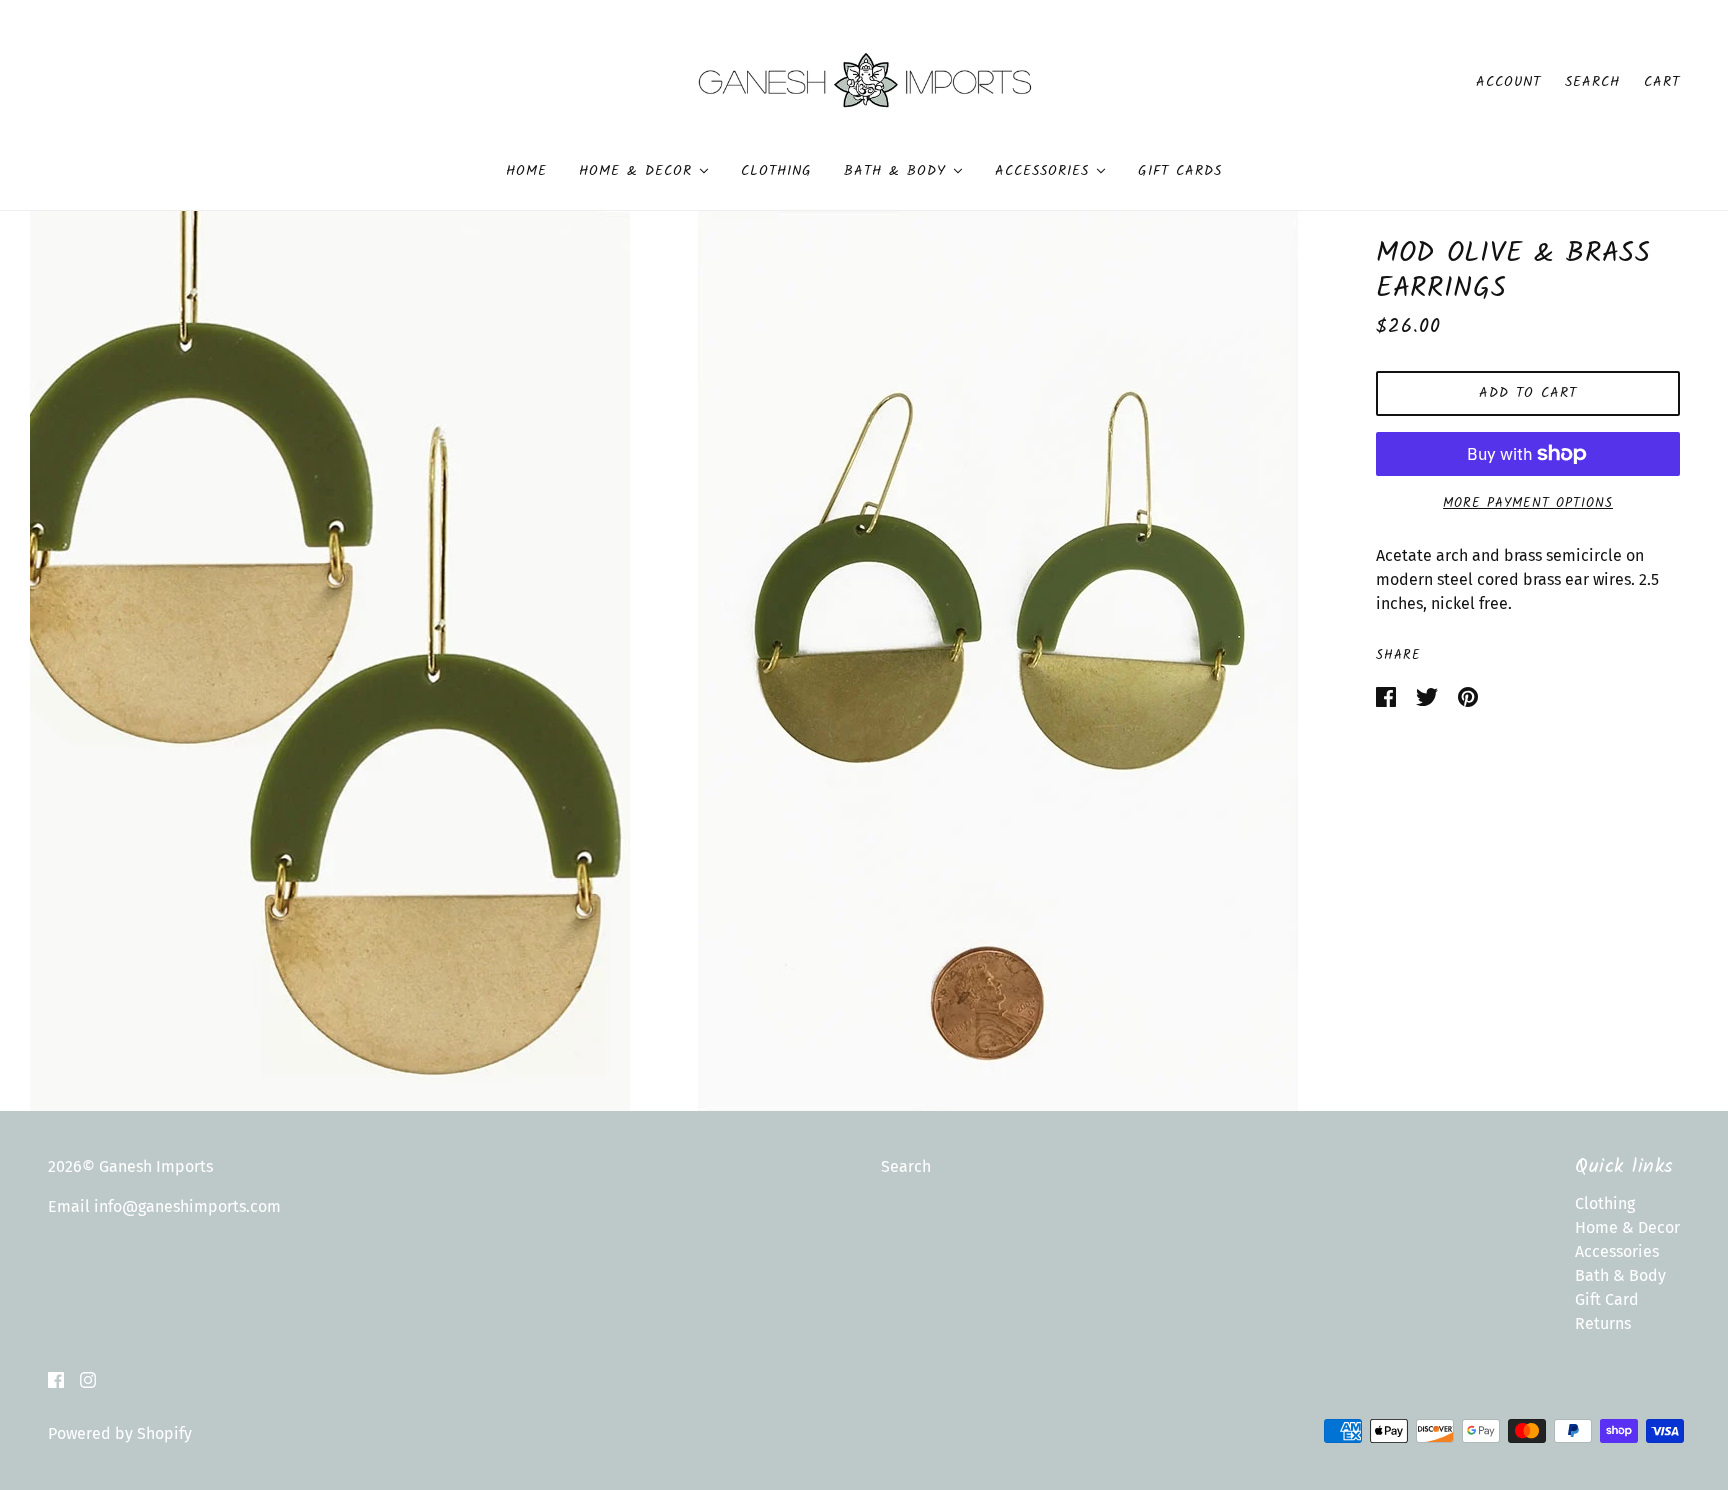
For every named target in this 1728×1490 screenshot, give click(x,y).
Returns (1603, 1323)
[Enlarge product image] (330, 661)
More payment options (1528, 503)
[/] (864, 80)
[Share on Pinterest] (1468, 695)
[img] (56, 1379)
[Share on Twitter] (1429, 695)
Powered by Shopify (120, 1433)
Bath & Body (1620, 1275)
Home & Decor (1627, 1227)
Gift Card (1607, 1299)
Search (1592, 82)
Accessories (1617, 1251)
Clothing (1605, 1203)
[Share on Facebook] (1388, 695)
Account (1508, 82)
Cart (1662, 82)
